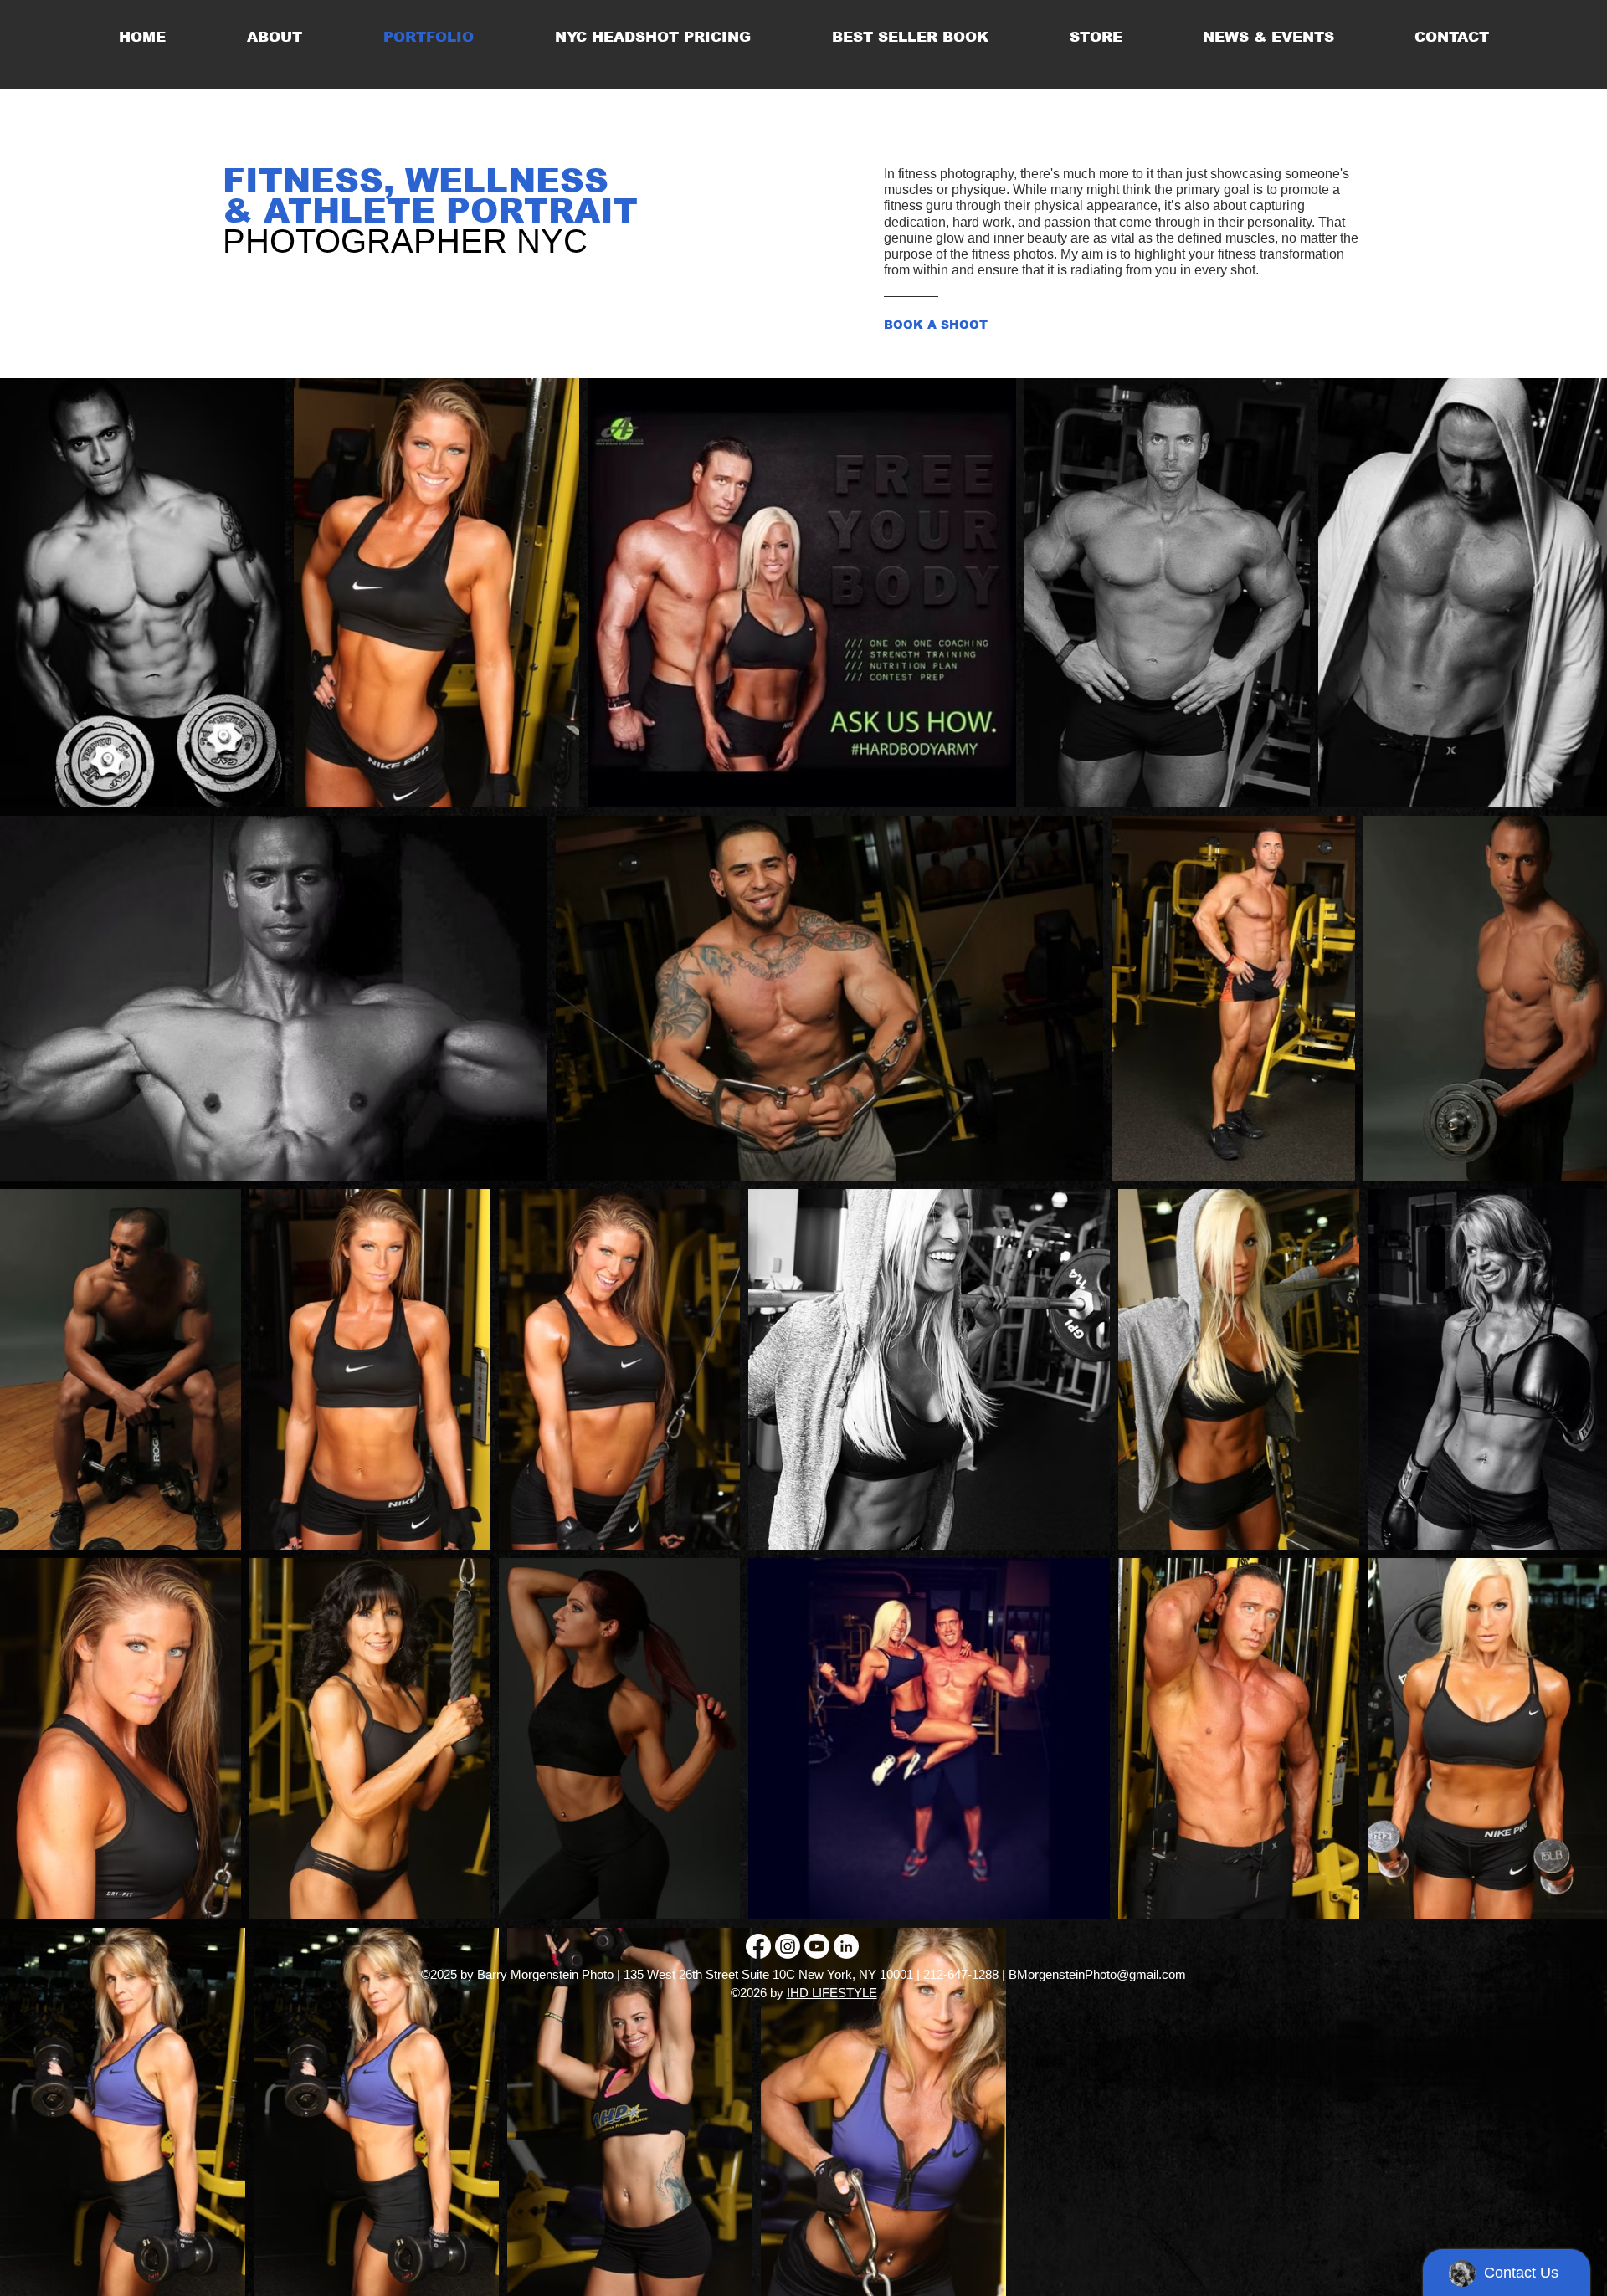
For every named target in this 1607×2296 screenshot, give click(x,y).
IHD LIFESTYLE (832, 1993)
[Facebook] (758, 1946)
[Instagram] (788, 1946)
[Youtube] (817, 1946)
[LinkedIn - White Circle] (846, 1946)
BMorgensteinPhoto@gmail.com (1097, 1974)
